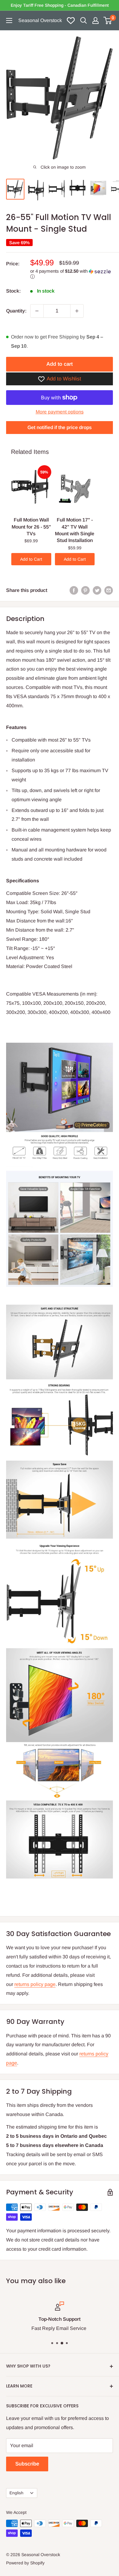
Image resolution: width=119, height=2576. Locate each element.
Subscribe (27, 2464)
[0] (108, 21)
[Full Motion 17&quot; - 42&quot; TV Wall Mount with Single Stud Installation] (75, 490)
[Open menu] (9, 21)
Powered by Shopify (25, 2563)
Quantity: (16, 311)
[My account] (96, 21)
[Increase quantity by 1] (77, 311)
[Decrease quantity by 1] (37, 311)
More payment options (60, 412)
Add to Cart (31, 559)
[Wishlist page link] (71, 21)
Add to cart (60, 364)
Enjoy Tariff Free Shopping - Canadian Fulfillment (60, 5)
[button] (72, 274)
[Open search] (84, 21)
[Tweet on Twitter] (97, 590)
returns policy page (35, 1984)
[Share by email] (109, 590)
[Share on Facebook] (74, 590)
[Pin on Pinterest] (85, 590)
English (16, 2493)
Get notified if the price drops (60, 427)
